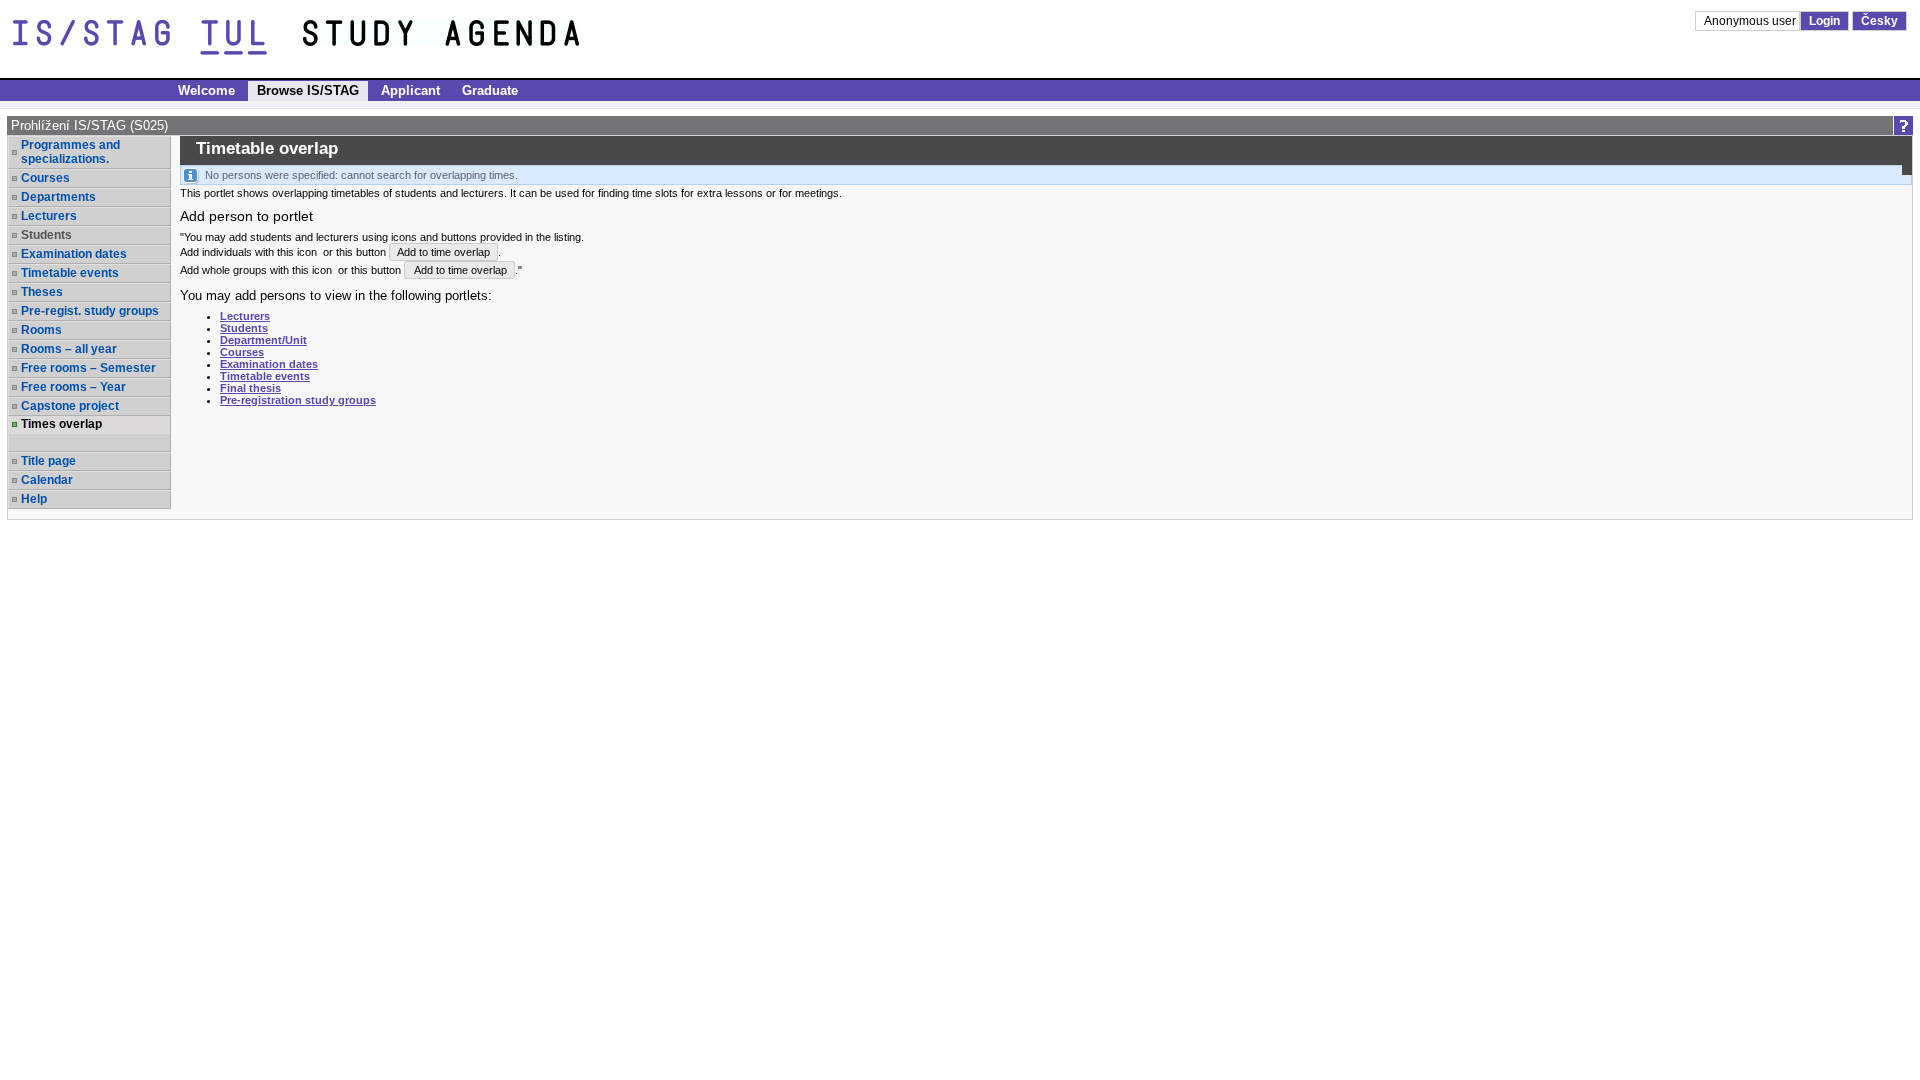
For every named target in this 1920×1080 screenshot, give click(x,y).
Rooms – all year (69, 349)
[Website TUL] (158, 38)
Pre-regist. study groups (90, 311)
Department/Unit (263, 340)
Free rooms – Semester (88, 368)
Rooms (41, 330)
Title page (48, 461)
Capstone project (70, 406)
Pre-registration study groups (298, 400)
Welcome (206, 90)
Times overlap (61, 424)
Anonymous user (1751, 21)
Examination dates (74, 254)
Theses (42, 292)
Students (244, 328)
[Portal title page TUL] (478, 38)
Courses (45, 178)
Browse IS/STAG (308, 90)
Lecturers (49, 216)
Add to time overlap (443, 252)
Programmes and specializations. (70, 152)
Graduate (490, 90)
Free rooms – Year (73, 387)
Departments (58, 197)
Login (1824, 21)
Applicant (410, 90)
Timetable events (70, 273)
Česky (1879, 21)
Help (34, 499)
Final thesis (250, 388)
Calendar (47, 480)
